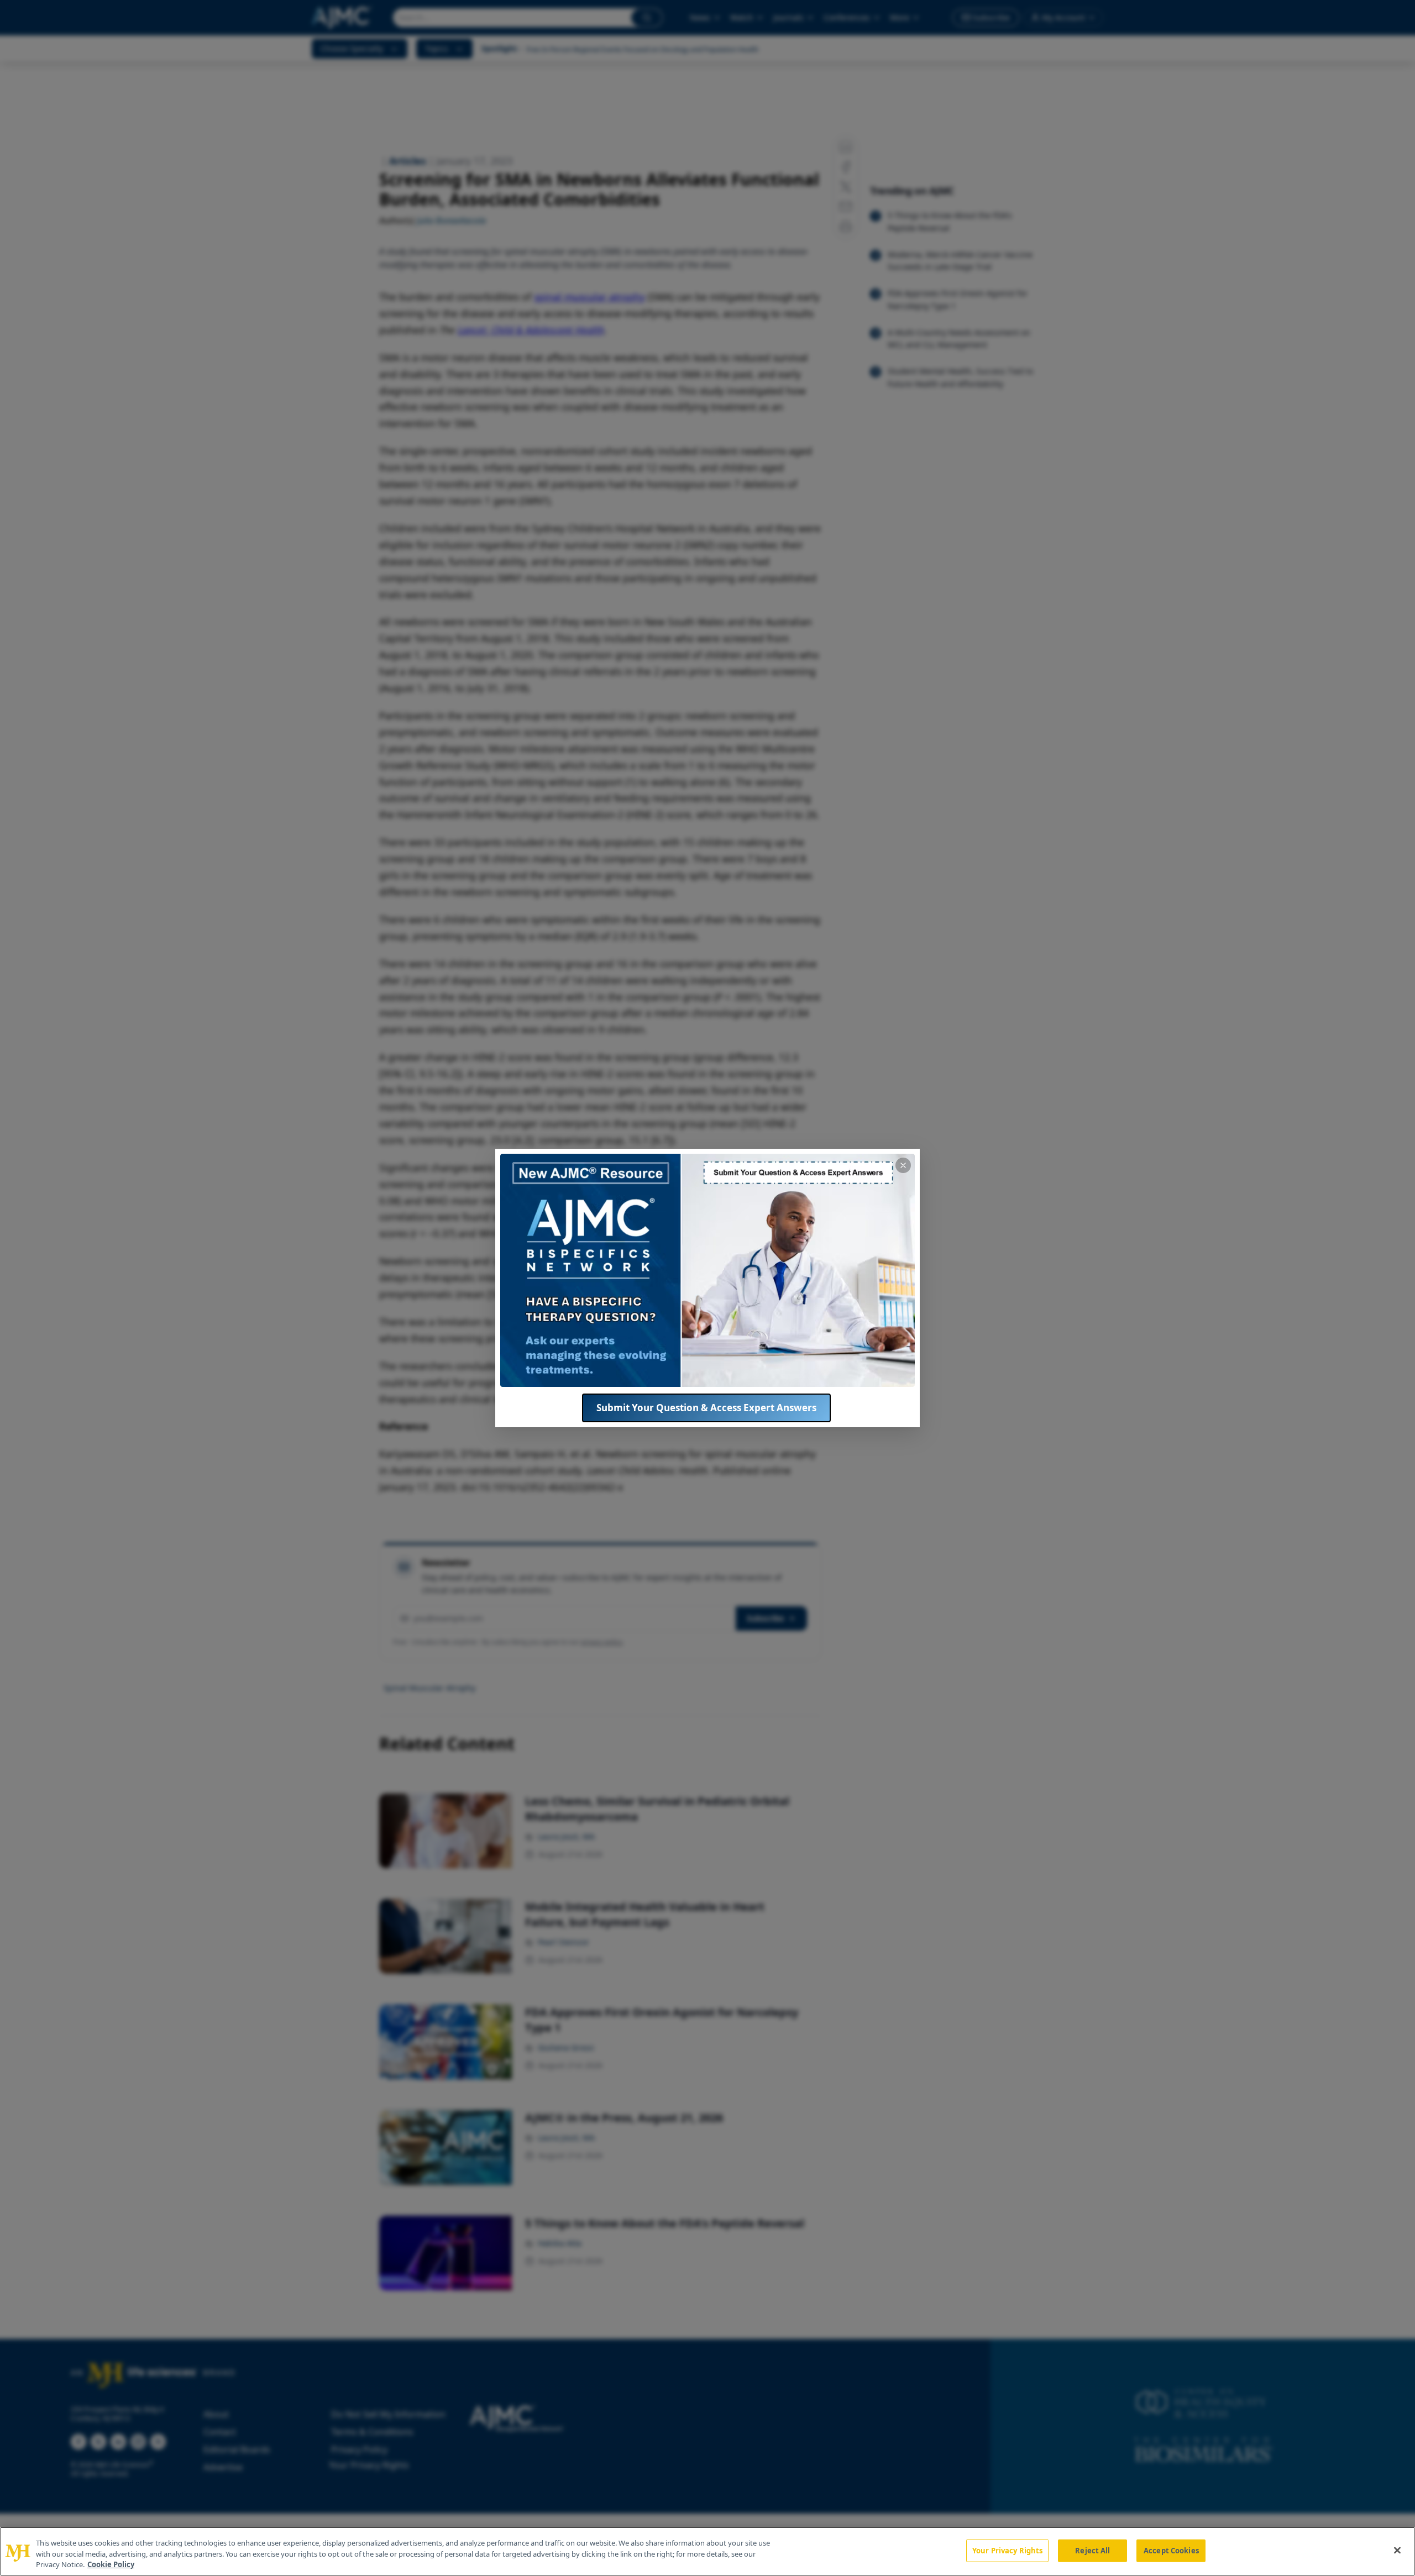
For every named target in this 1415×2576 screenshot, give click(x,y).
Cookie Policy (111, 2564)
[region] (707, 2551)
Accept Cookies (1171, 2550)
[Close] (1397, 2550)
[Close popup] (903, 1165)
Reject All (1092, 2550)
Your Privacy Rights (1007, 2550)
